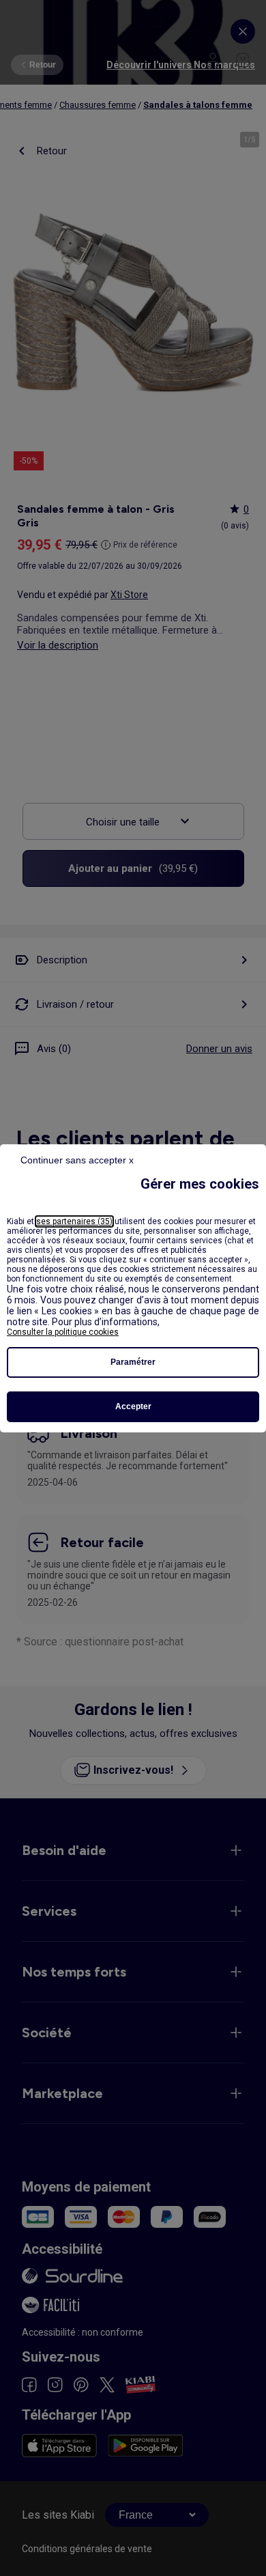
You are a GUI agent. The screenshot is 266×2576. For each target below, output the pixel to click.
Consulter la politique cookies (63, 1332)
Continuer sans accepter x (77, 1160)
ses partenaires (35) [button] (74, 1221)
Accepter (133, 1406)
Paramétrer (133, 1362)
